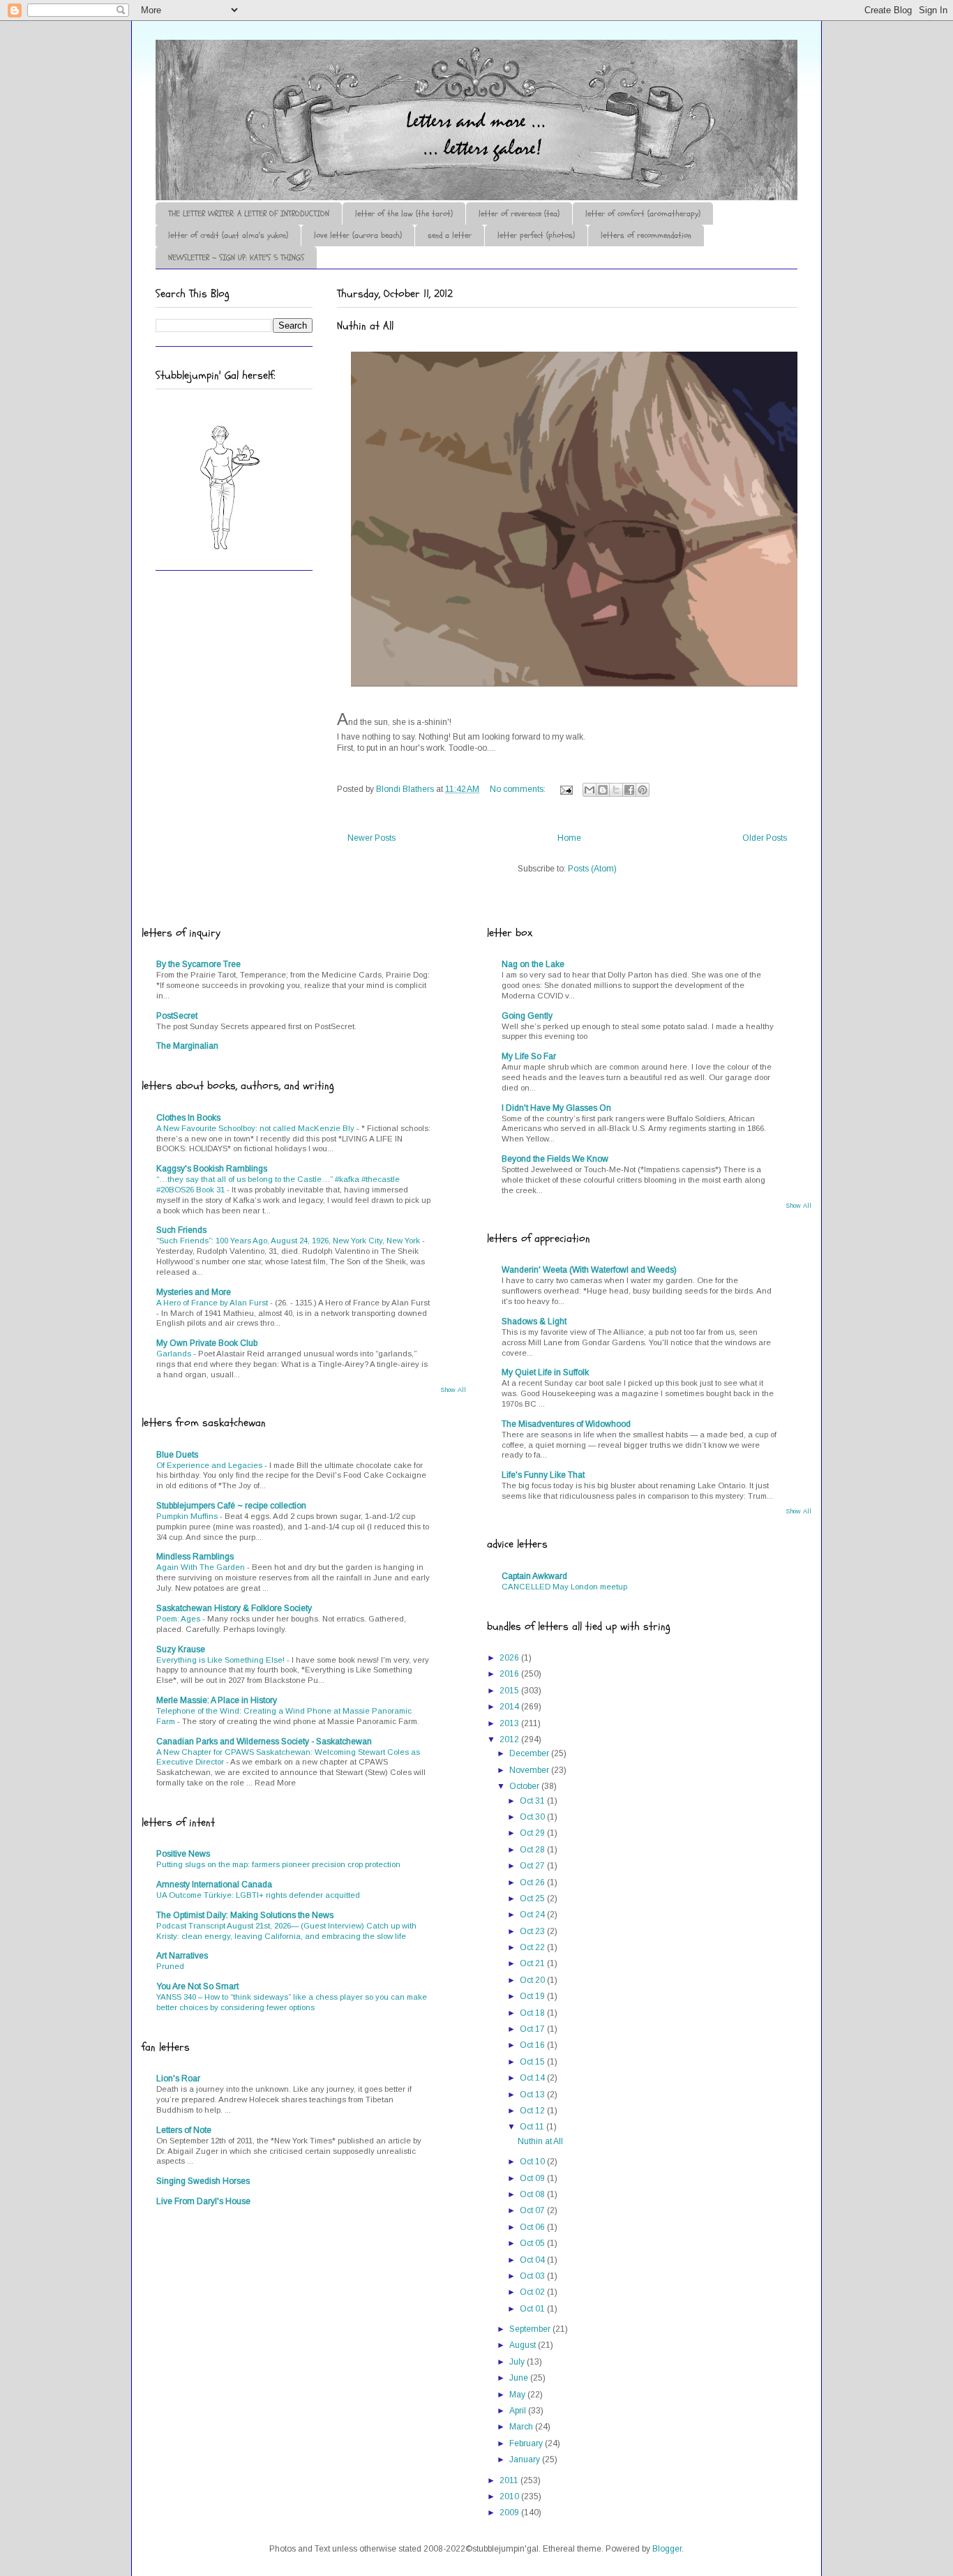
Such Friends (181, 1230)
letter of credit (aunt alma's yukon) (228, 235)
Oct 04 (533, 2260)
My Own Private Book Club (207, 1343)
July (518, 2362)
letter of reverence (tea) (519, 214)
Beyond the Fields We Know (555, 1159)
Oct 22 (533, 1947)
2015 (510, 1691)
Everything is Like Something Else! (222, 1660)
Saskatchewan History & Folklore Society (234, 1608)
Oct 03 (533, 2276)
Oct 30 (533, 1817)
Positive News (183, 1854)
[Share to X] (616, 790)
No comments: (519, 789)
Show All (453, 1390)
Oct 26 (533, 1882)
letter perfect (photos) (536, 235)
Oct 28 (533, 1850)
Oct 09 (533, 2178)
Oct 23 (533, 1931)
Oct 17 (533, 2029)
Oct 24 (533, 1915)
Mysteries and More (194, 1292)
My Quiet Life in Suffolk (545, 1372)
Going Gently (527, 1016)
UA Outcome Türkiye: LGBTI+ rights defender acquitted (258, 1895)
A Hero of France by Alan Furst (213, 1303)
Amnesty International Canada (214, 1885)
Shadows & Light (534, 1321)
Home (569, 838)
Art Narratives (182, 1956)
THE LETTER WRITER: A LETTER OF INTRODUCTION (249, 214)
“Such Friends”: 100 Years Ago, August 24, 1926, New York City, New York (289, 1241)
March (522, 2427)
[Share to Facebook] (629, 790)
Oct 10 (533, 2162)
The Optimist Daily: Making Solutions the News (245, 1915)
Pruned (170, 1966)
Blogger (667, 2549)
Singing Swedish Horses (203, 2181)
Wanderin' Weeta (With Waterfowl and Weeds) (589, 1270)
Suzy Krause (181, 1649)
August (524, 2345)
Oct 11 (533, 2127)
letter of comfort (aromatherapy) (643, 214)
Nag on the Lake (533, 964)
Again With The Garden (202, 1567)
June (520, 2378)
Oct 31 (533, 1801)
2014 (510, 1707)
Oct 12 (533, 2111)
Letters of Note (184, 2130)
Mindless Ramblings (195, 1557)
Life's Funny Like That (543, 1475)
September (531, 2329)
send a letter (450, 235)
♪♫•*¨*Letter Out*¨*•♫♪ (366, 79)
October (525, 1786)
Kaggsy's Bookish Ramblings (212, 1169)
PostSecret (177, 1016)
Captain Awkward (534, 1576)
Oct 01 (533, 2309)
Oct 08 (533, 2194)
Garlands (175, 1354)
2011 (510, 2480)
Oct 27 (533, 1866)
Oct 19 (533, 1996)
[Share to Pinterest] (643, 790)
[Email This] (590, 790)
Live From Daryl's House (203, 2201)
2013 (510, 1723)
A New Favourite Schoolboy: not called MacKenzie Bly (256, 1128)
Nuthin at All (365, 326)
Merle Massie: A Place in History (217, 1700)
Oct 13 (533, 2095)
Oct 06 (533, 2227)
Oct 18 (533, 2013)
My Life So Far (529, 1056)
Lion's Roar (178, 2079)
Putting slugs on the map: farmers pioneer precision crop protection (278, 1864)
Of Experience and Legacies (210, 1465)
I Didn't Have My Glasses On (556, 1108)
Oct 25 (533, 1899)
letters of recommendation (646, 235)
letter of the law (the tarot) (404, 214)
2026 (510, 1658)
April (519, 2411)
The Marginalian (187, 1046)
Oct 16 (533, 2045)
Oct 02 (533, 2292)
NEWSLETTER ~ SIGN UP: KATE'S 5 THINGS (236, 257)
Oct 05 (533, 2243)
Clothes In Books (188, 1118)
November (530, 1770)
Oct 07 (533, 2210)
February (527, 2443)
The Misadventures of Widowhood (566, 1424)
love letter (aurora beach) (358, 235)
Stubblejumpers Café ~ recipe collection (231, 1506)
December (530, 1753)
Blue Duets (177, 1455)
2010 (510, 2496)
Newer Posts (372, 838)
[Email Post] (565, 789)
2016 (510, 1674)
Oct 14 (533, 2078)
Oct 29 (533, 1833)
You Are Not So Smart (197, 1986)
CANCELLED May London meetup (564, 1587)
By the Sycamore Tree (198, 964)
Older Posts (765, 838)
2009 (510, 2513)
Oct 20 (533, 1980)
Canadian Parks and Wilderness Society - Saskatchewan (264, 1742)
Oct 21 (533, 1963)
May (518, 2395)
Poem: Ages (179, 1619)
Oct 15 (533, 2062)
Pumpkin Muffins (188, 1516)
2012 (510, 1739)
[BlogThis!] (603, 790)
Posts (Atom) (592, 869)
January (526, 2459)
